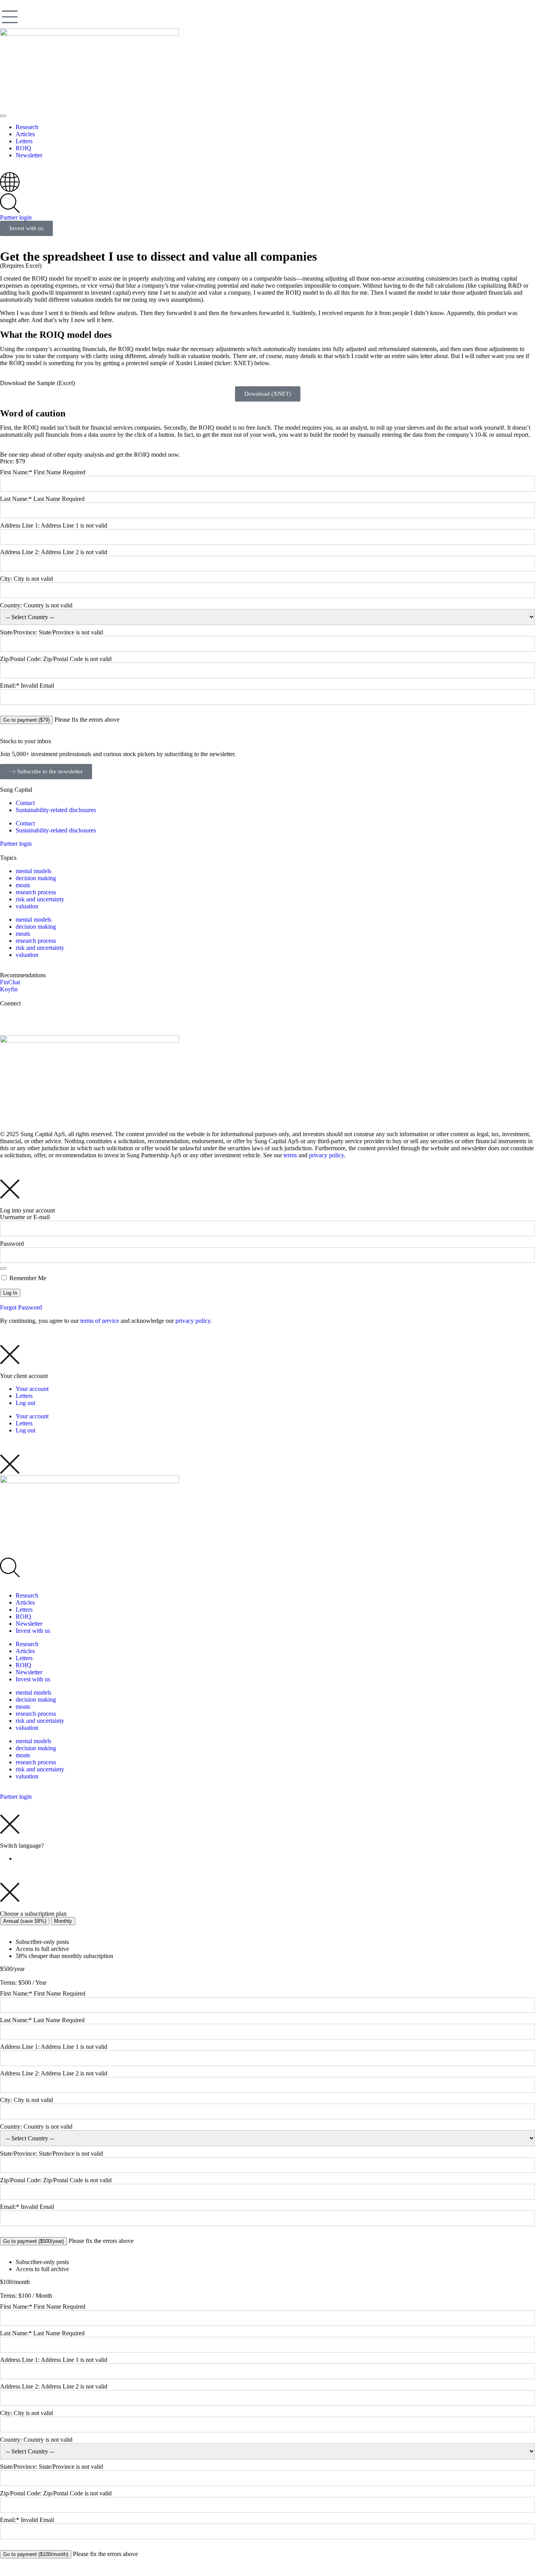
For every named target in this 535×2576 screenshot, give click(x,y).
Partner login (16, 217)
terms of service (100, 1321)
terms (290, 1155)
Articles (25, 1602)
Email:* (10, 685)
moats (23, 885)
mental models (33, 871)
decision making (36, 878)
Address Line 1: (20, 525)
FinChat (10, 982)
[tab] (25, 1921)
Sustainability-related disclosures (56, 810)
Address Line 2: (20, 552)
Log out (25, 1403)
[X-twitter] (10, 1017)
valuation (27, 906)
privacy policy (326, 1155)
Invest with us (33, 1631)
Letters (24, 1396)
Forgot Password (21, 1307)
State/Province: (19, 632)
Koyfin (9, 989)
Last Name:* (16, 499)
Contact (25, 803)
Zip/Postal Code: (22, 659)
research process (36, 892)
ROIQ (23, 1617)
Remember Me (27, 1278)
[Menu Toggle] (3, 116)
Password (12, 1244)
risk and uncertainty (40, 899)
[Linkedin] (31, 1017)
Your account (32, 1389)
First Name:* (16, 472)
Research (27, 1595)
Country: (12, 605)
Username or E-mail (25, 1217)
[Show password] (3, 1268)
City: (7, 579)
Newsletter (29, 1624)
